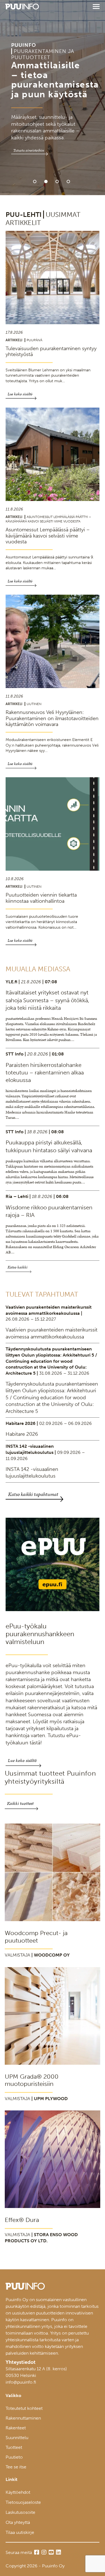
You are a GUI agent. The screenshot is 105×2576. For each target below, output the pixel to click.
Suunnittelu (17, 2438)
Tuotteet (14, 2447)
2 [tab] (46, 181)
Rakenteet (16, 2428)
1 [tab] (35, 181)
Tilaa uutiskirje (20, 2532)
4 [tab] (68, 181)
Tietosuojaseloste (23, 2502)
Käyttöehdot (18, 2492)
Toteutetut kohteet (24, 2408)
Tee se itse (16, 2467)
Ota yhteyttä (18, 2522)
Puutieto (14, 2457)
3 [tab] (57, 181)
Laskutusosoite (20, 2512)
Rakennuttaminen (23, 2418)
